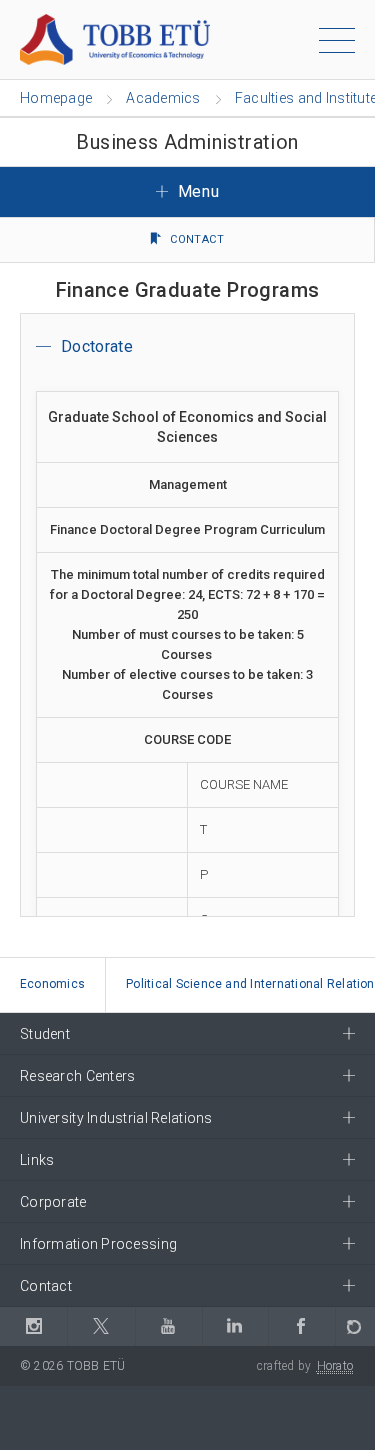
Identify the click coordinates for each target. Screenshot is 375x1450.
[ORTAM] (355, 1326)
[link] (53, 985)
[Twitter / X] (100, 1326)
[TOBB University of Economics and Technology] (115, 38)
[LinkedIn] (235, 1326)
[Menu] (337, 44)
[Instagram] (33, 1326)
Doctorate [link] (97, 346)
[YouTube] (168, 1326)
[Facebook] (301, 1326)
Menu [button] (196, 191)
